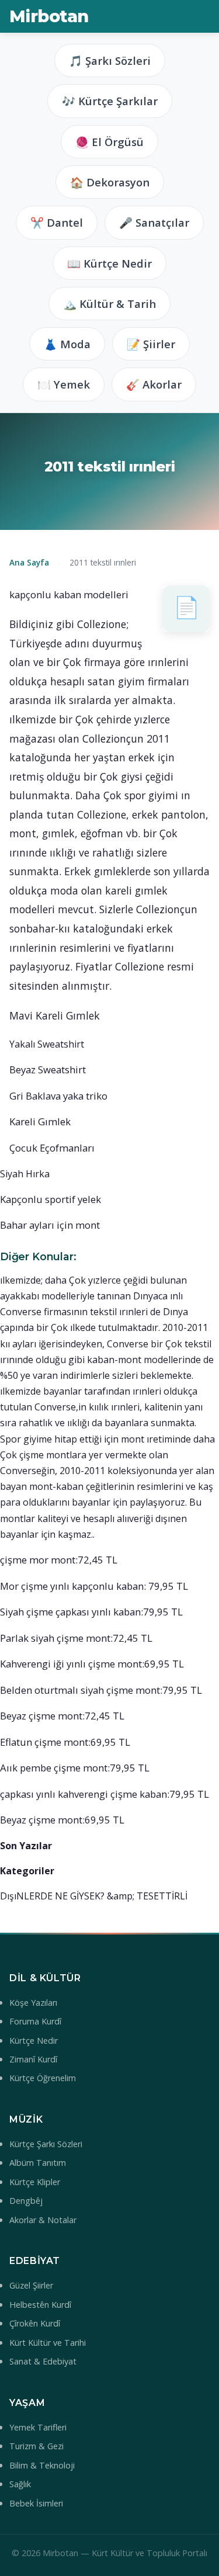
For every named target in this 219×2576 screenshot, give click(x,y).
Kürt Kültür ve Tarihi (48, 2343)
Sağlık (20, 2484)
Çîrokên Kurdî (35, 2323)
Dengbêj (26, 2201)
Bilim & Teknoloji (42, 2465)
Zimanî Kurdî (33, 2059)
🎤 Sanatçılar (154, 222)
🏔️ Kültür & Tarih (109, 304)
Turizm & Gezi (36, 2446)
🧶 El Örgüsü (109, 142)
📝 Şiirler (151, 344)
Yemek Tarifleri (38, 2427)
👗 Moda (67, 344)
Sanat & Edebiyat (43, 2361)
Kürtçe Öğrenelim (43, 2078)
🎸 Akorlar (154, 384)
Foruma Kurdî (35, 2021)
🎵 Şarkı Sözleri (110, 60)
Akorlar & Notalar (43, 2220)
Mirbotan (49, 16)
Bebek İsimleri (36, 2503)
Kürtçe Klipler (35, 2182)
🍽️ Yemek (64, 384)
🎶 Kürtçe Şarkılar (110, 101)
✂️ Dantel (57, 222)
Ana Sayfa (29, 562)
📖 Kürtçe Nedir (109, 263)
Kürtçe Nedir (34, 2041)
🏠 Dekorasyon (110, 182)
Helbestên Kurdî (40, 2305)
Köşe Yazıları (33, 2003)
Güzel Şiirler (31, 2285)
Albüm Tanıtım (38, 2163)
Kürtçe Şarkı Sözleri (46, 2144)
